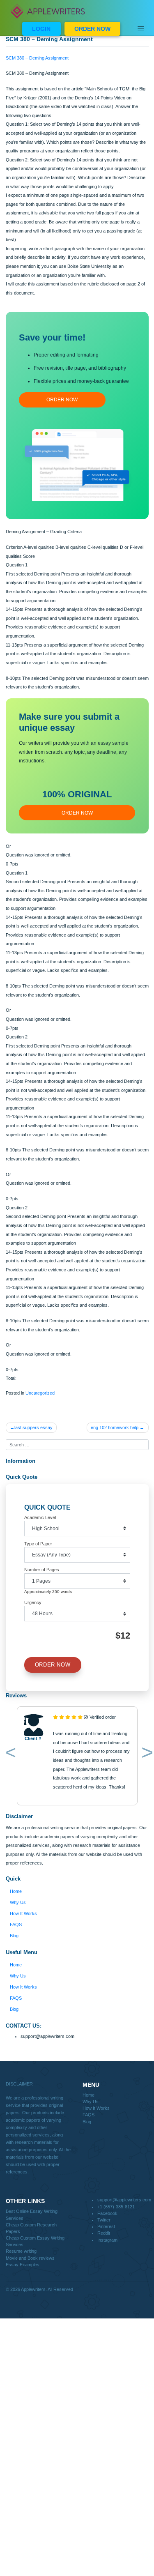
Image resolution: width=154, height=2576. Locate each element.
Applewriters (33, 2289)
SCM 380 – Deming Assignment (37, 58)
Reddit (104, 2233)
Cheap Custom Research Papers (31, 2228)
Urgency (33, 1602)
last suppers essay (33, 1427)
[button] (9, 1754)
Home (16, 1891)
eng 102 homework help (115, 1427)
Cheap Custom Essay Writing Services (35, 2241)
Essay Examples (23, 2265)
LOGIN (41, 29)
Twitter (104, 2220)
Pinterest (106, 2226)
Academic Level (40, 1517)
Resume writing (21, 2251)
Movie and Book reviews (30, 2258)
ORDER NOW (92, 29)
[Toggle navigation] (141, 29)
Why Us (18, 1902)
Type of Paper (38, 1544)
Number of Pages (42, 1570)
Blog (14, 1936)
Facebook (107, 2213)
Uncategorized (40, 1393)
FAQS (16, 1925)
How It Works (23, 1913)
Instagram (107, 2240)
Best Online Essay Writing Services (32, 2215)
